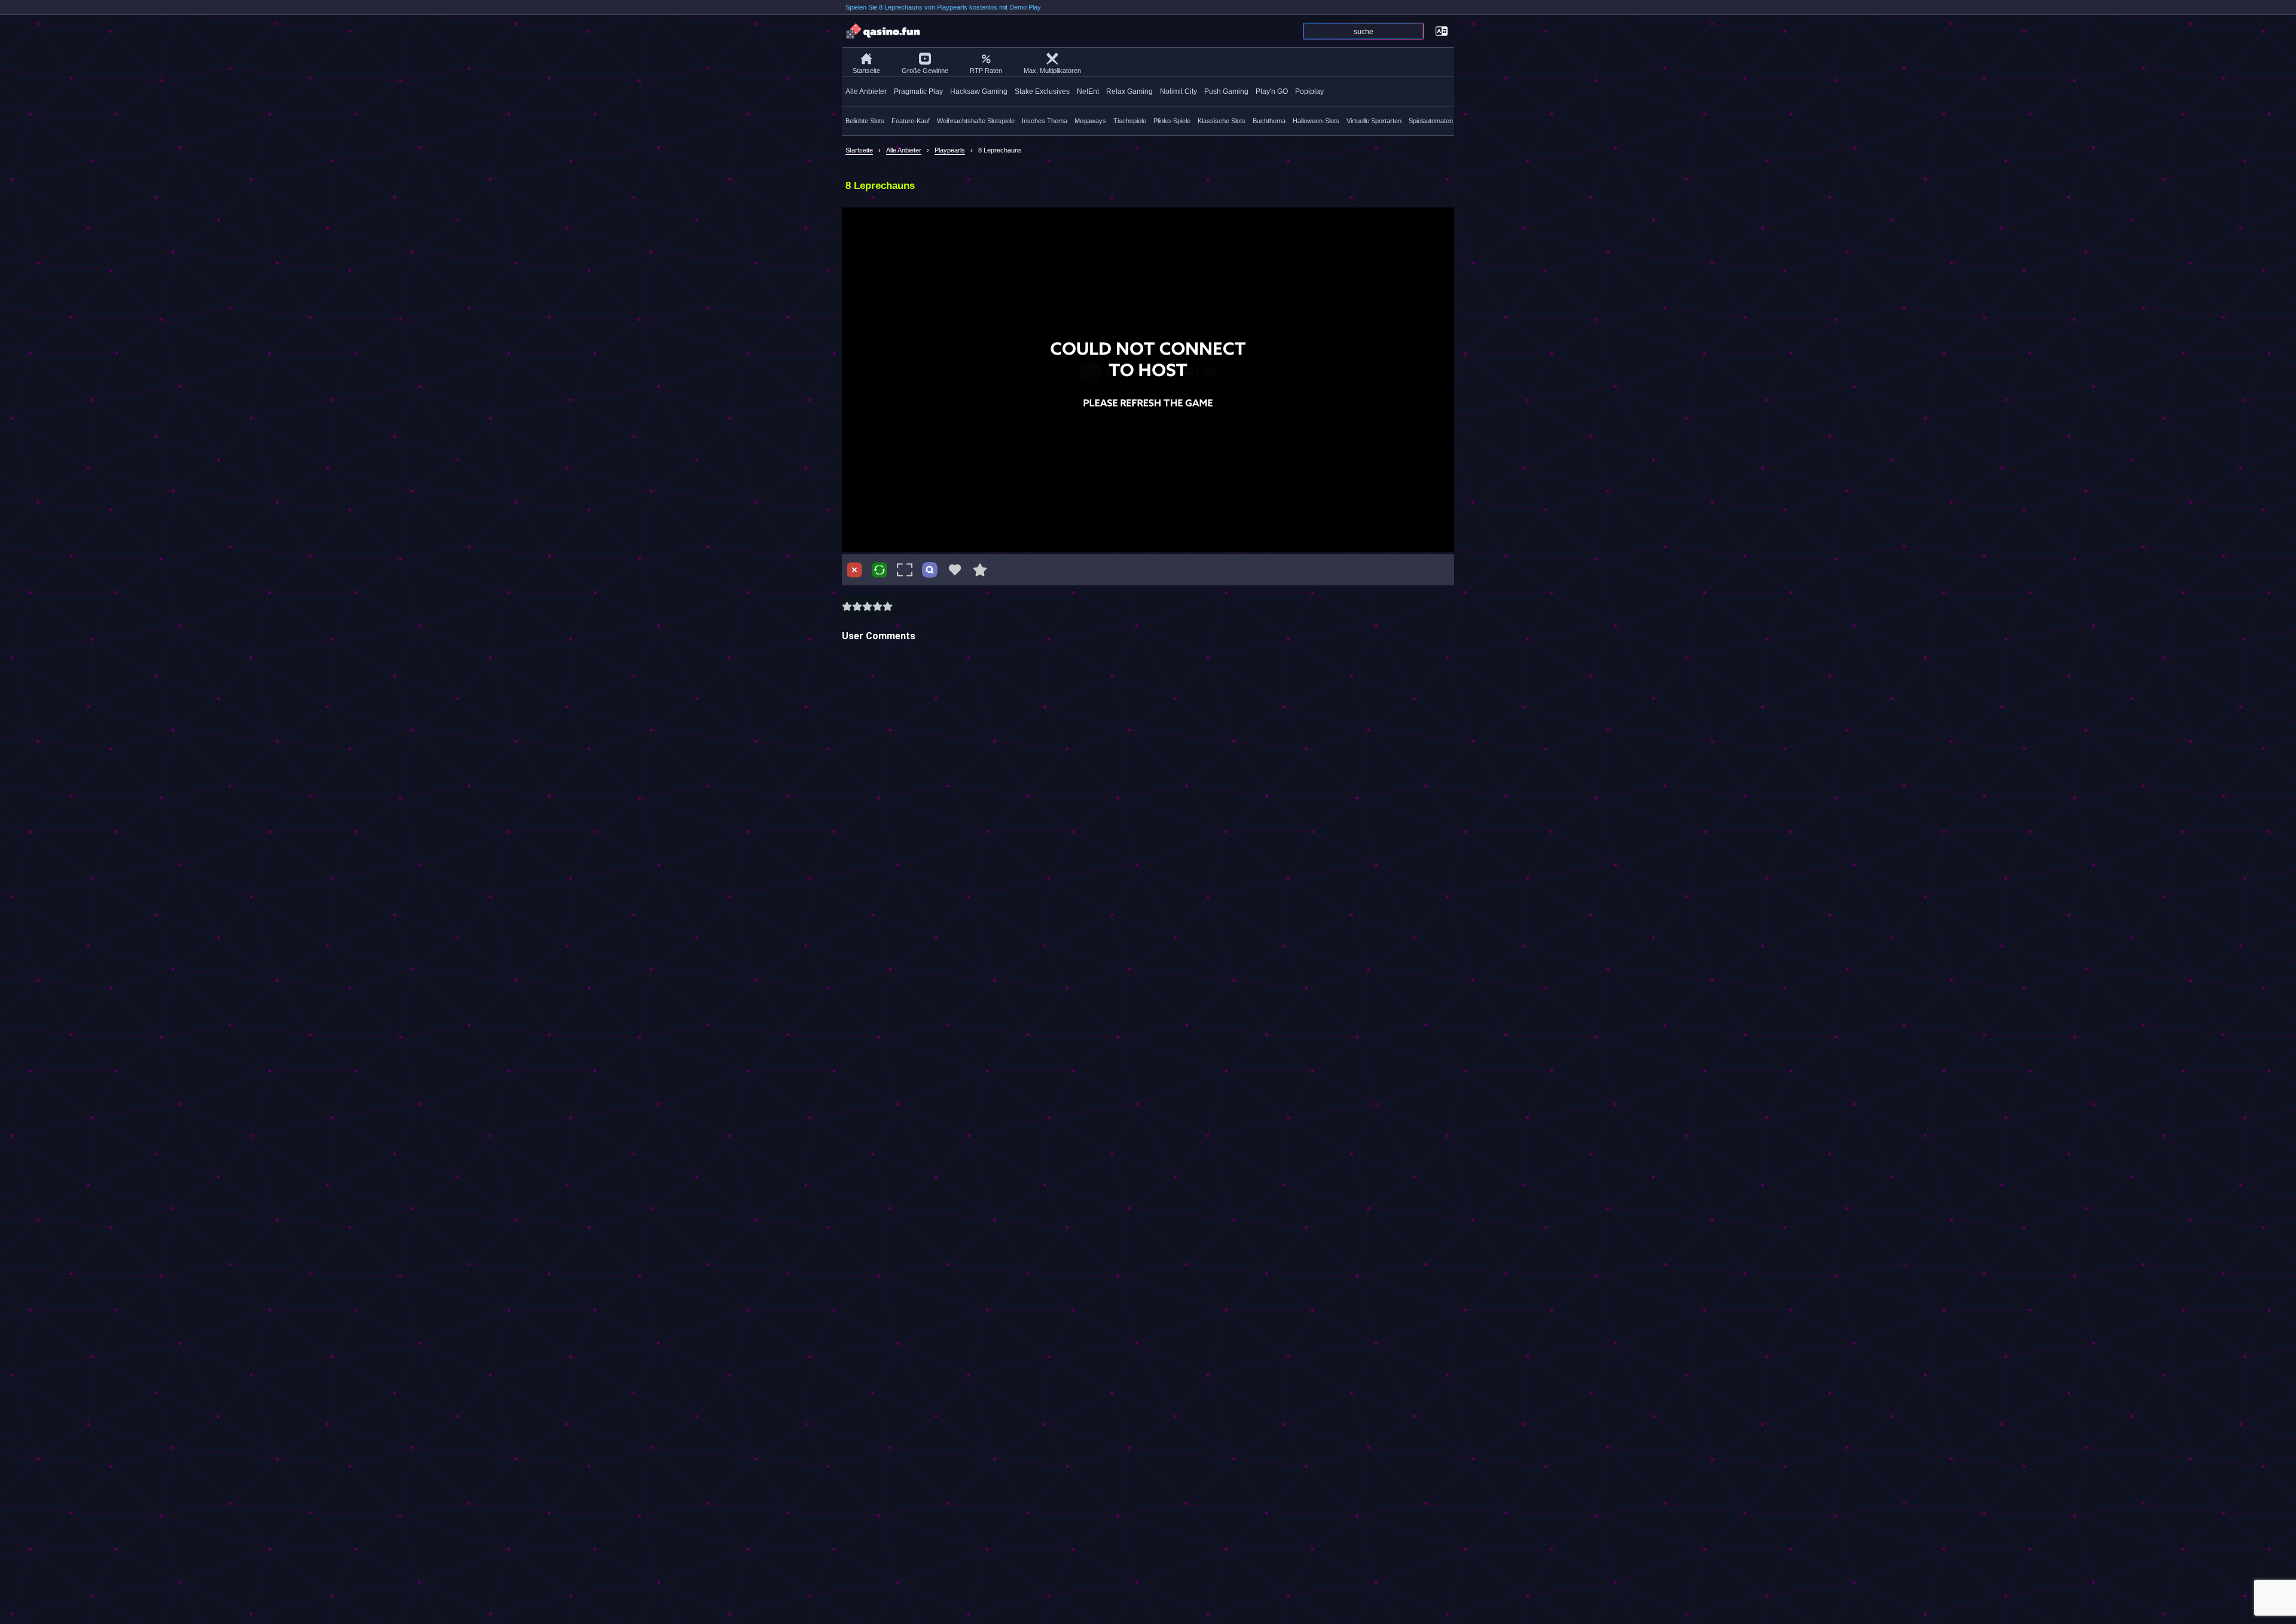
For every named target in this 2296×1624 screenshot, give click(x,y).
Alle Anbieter (866, 91)
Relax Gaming (1129, 91)
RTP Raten (986, 71)
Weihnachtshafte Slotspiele (976, 121)
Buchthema (1269, 121)
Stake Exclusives (1042, 91)
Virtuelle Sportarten (1374, 121)
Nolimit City (1178, 91)
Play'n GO (1272, 91)
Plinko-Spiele (1172, 121)
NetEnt (1088, 91)
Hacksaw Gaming (979, 91)
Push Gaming (1226, 91)
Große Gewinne (925, 71)
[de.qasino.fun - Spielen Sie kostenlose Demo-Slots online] (884, 31)
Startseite (866, 71)
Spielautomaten (1431, 121)
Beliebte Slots (865, 121)
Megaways (1090, 121)
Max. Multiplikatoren (1052, 71)
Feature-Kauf (911, 121)
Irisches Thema (1045, 121)
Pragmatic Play (918, 91)
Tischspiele (1130, 121)
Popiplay (1309, 91)
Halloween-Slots (1316, 121)
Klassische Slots (1222, 121)
